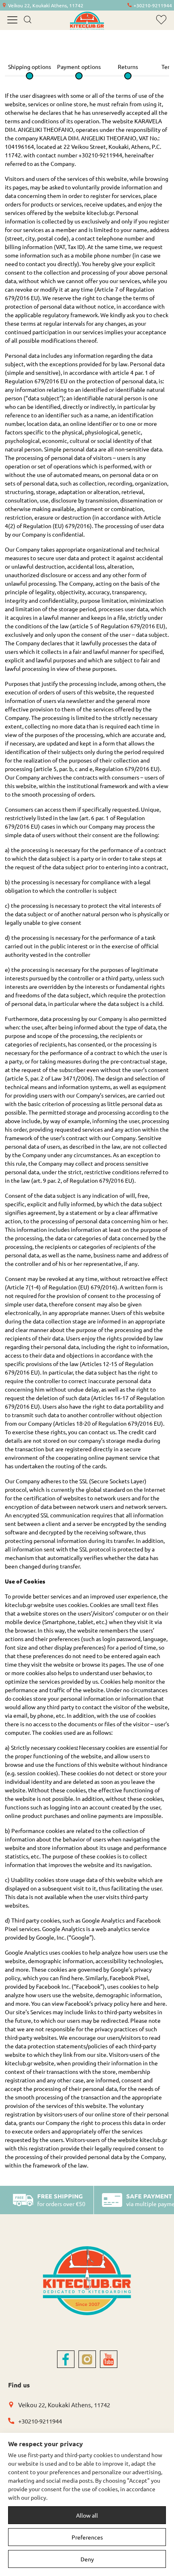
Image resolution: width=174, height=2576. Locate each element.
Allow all (87, 2515)
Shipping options (30, 67)
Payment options (79, 67)
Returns (128, 67)
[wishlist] (161, 20)
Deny (87, 2559)
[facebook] (66, 2359)
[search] (27, 20)
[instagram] (87, 2359)
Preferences (87, 2537)
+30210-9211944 (153, 5)
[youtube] (109, 2359)
